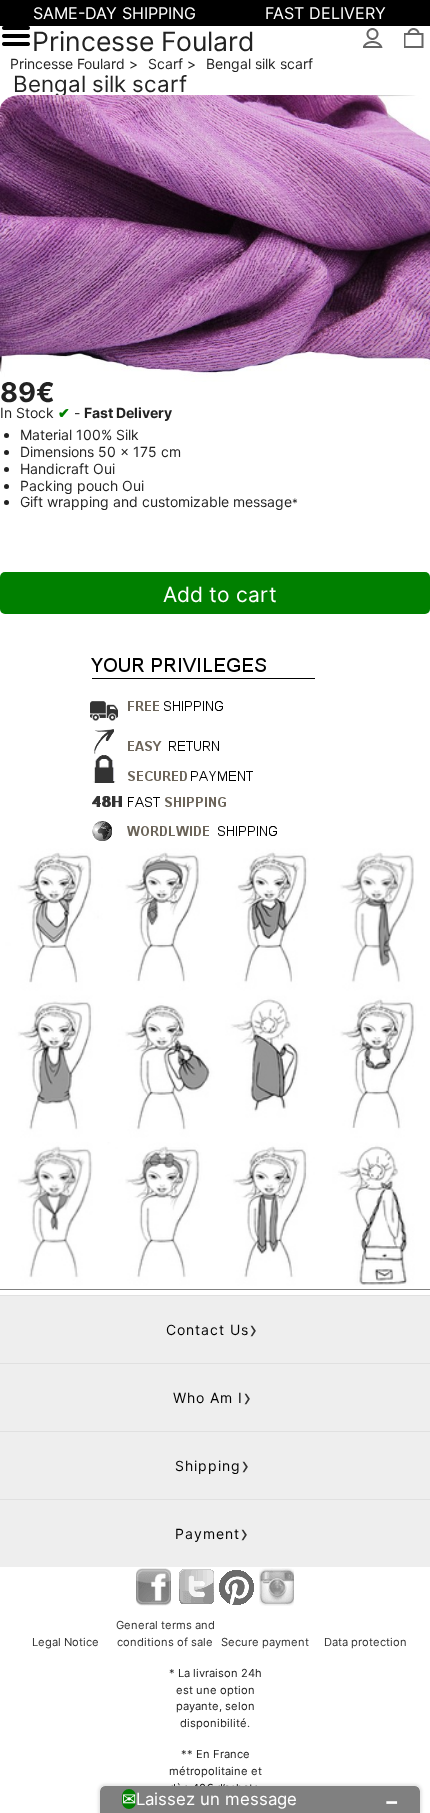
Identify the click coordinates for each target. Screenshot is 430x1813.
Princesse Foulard (143, 41)
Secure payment (265, 1642)
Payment (207, 1533)
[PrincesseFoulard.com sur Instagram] (276, 1586)
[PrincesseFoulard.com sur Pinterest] (237, 1586)
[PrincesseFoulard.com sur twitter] (197, 1586)
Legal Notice (65, 1642)
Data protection (365, 1642)
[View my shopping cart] (412, 39)
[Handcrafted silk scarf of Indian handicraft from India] (215, 238)
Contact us (207, 1329)
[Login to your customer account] (373, 39)
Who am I (208, 1397)
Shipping (208, 1465)
